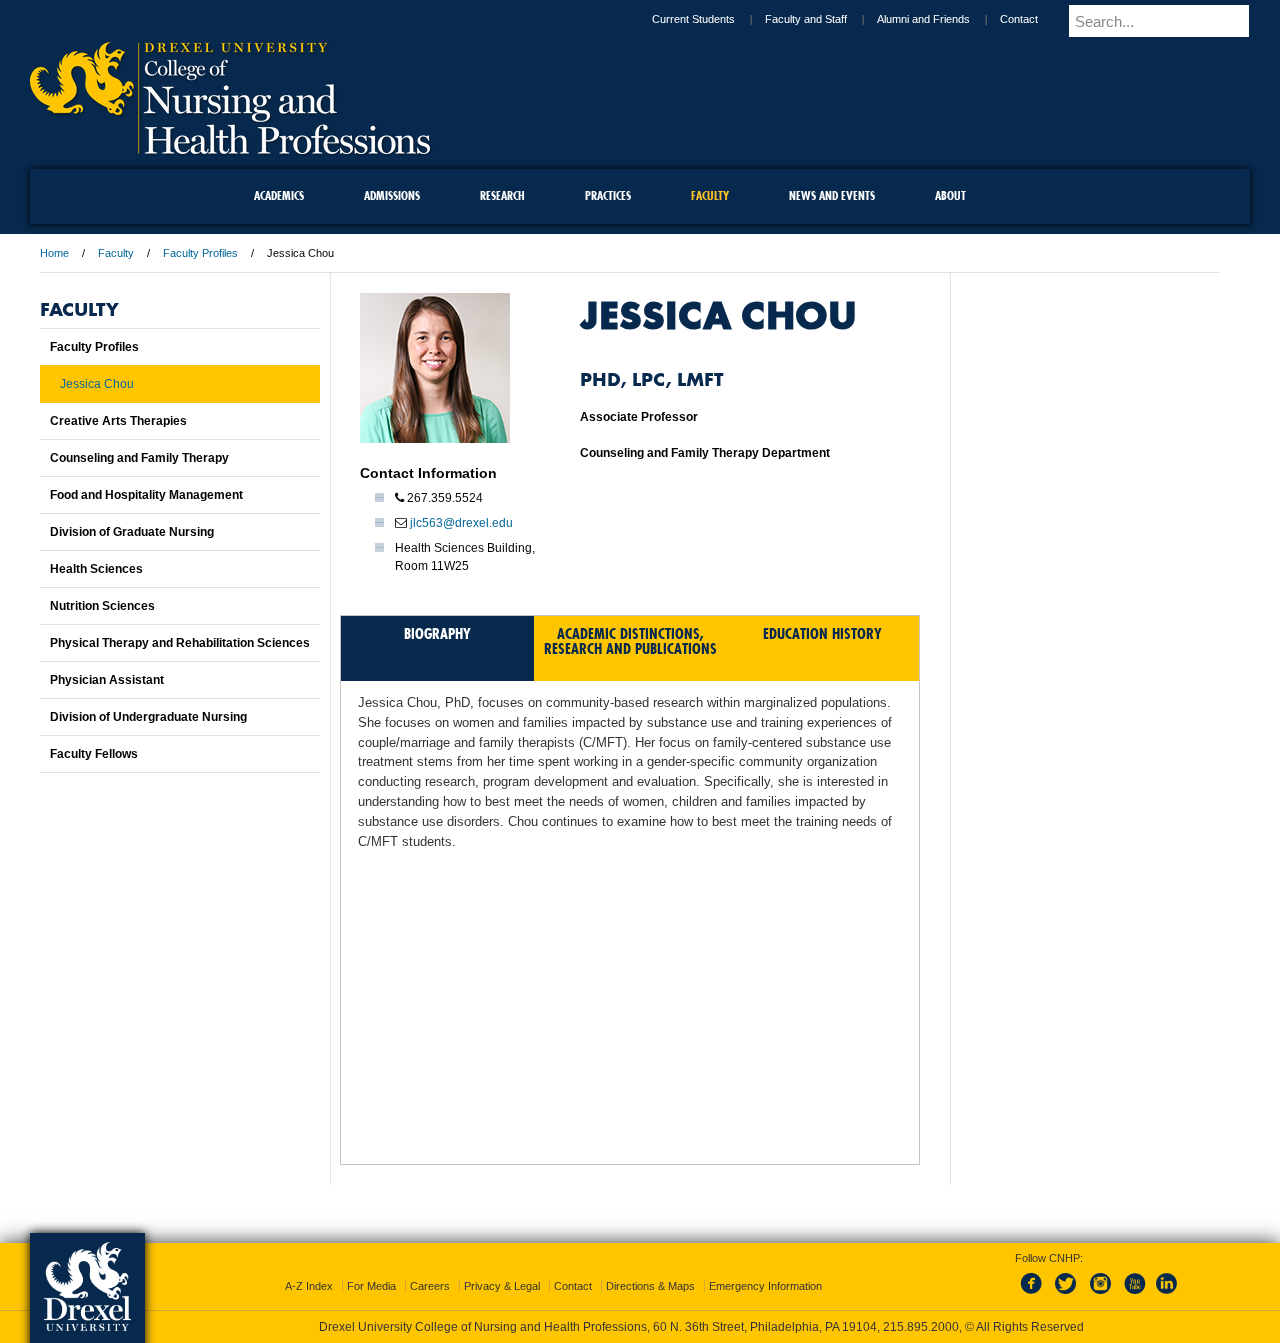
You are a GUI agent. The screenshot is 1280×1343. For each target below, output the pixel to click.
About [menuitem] (950, 195)
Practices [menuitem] (608, 195)
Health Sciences (96, 569)
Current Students (710, 19)
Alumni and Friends (940, 19)
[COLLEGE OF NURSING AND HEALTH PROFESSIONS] (230, 147)
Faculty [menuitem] (710, 195)
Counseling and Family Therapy (139, 458)
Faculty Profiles (200, 253)
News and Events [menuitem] (832, 195)
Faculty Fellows (94, 754)
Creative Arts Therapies (118, 421)
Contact (1036, 19)
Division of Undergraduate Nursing (148, 717)
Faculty (116, 253)
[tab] (437, 648)
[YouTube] (1134, 1277)
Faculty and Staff (823, 19)
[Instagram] (1101, 1277)
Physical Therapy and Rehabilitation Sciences (180, 643)
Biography (437, 633)
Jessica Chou (97, 384)
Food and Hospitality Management (146, 495)
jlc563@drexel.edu (461, 523)
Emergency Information (765, 1268)
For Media (371, 1268)
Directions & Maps (650, 1268)
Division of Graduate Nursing (132, 532)
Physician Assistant (107, 680)
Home (54, 253)
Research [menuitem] (502, 195)
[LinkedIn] (1167, 1277)
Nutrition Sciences (102, 606)
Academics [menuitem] (279, 195)
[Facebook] (1035, 1277)
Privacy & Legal (502, 1268)
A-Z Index (309, 1268)
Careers (430, 1268)
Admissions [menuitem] (392, 195)
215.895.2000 (659, 1327)
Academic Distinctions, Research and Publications (630, 641)
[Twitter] (1068, 1277)
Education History (822, 633)
